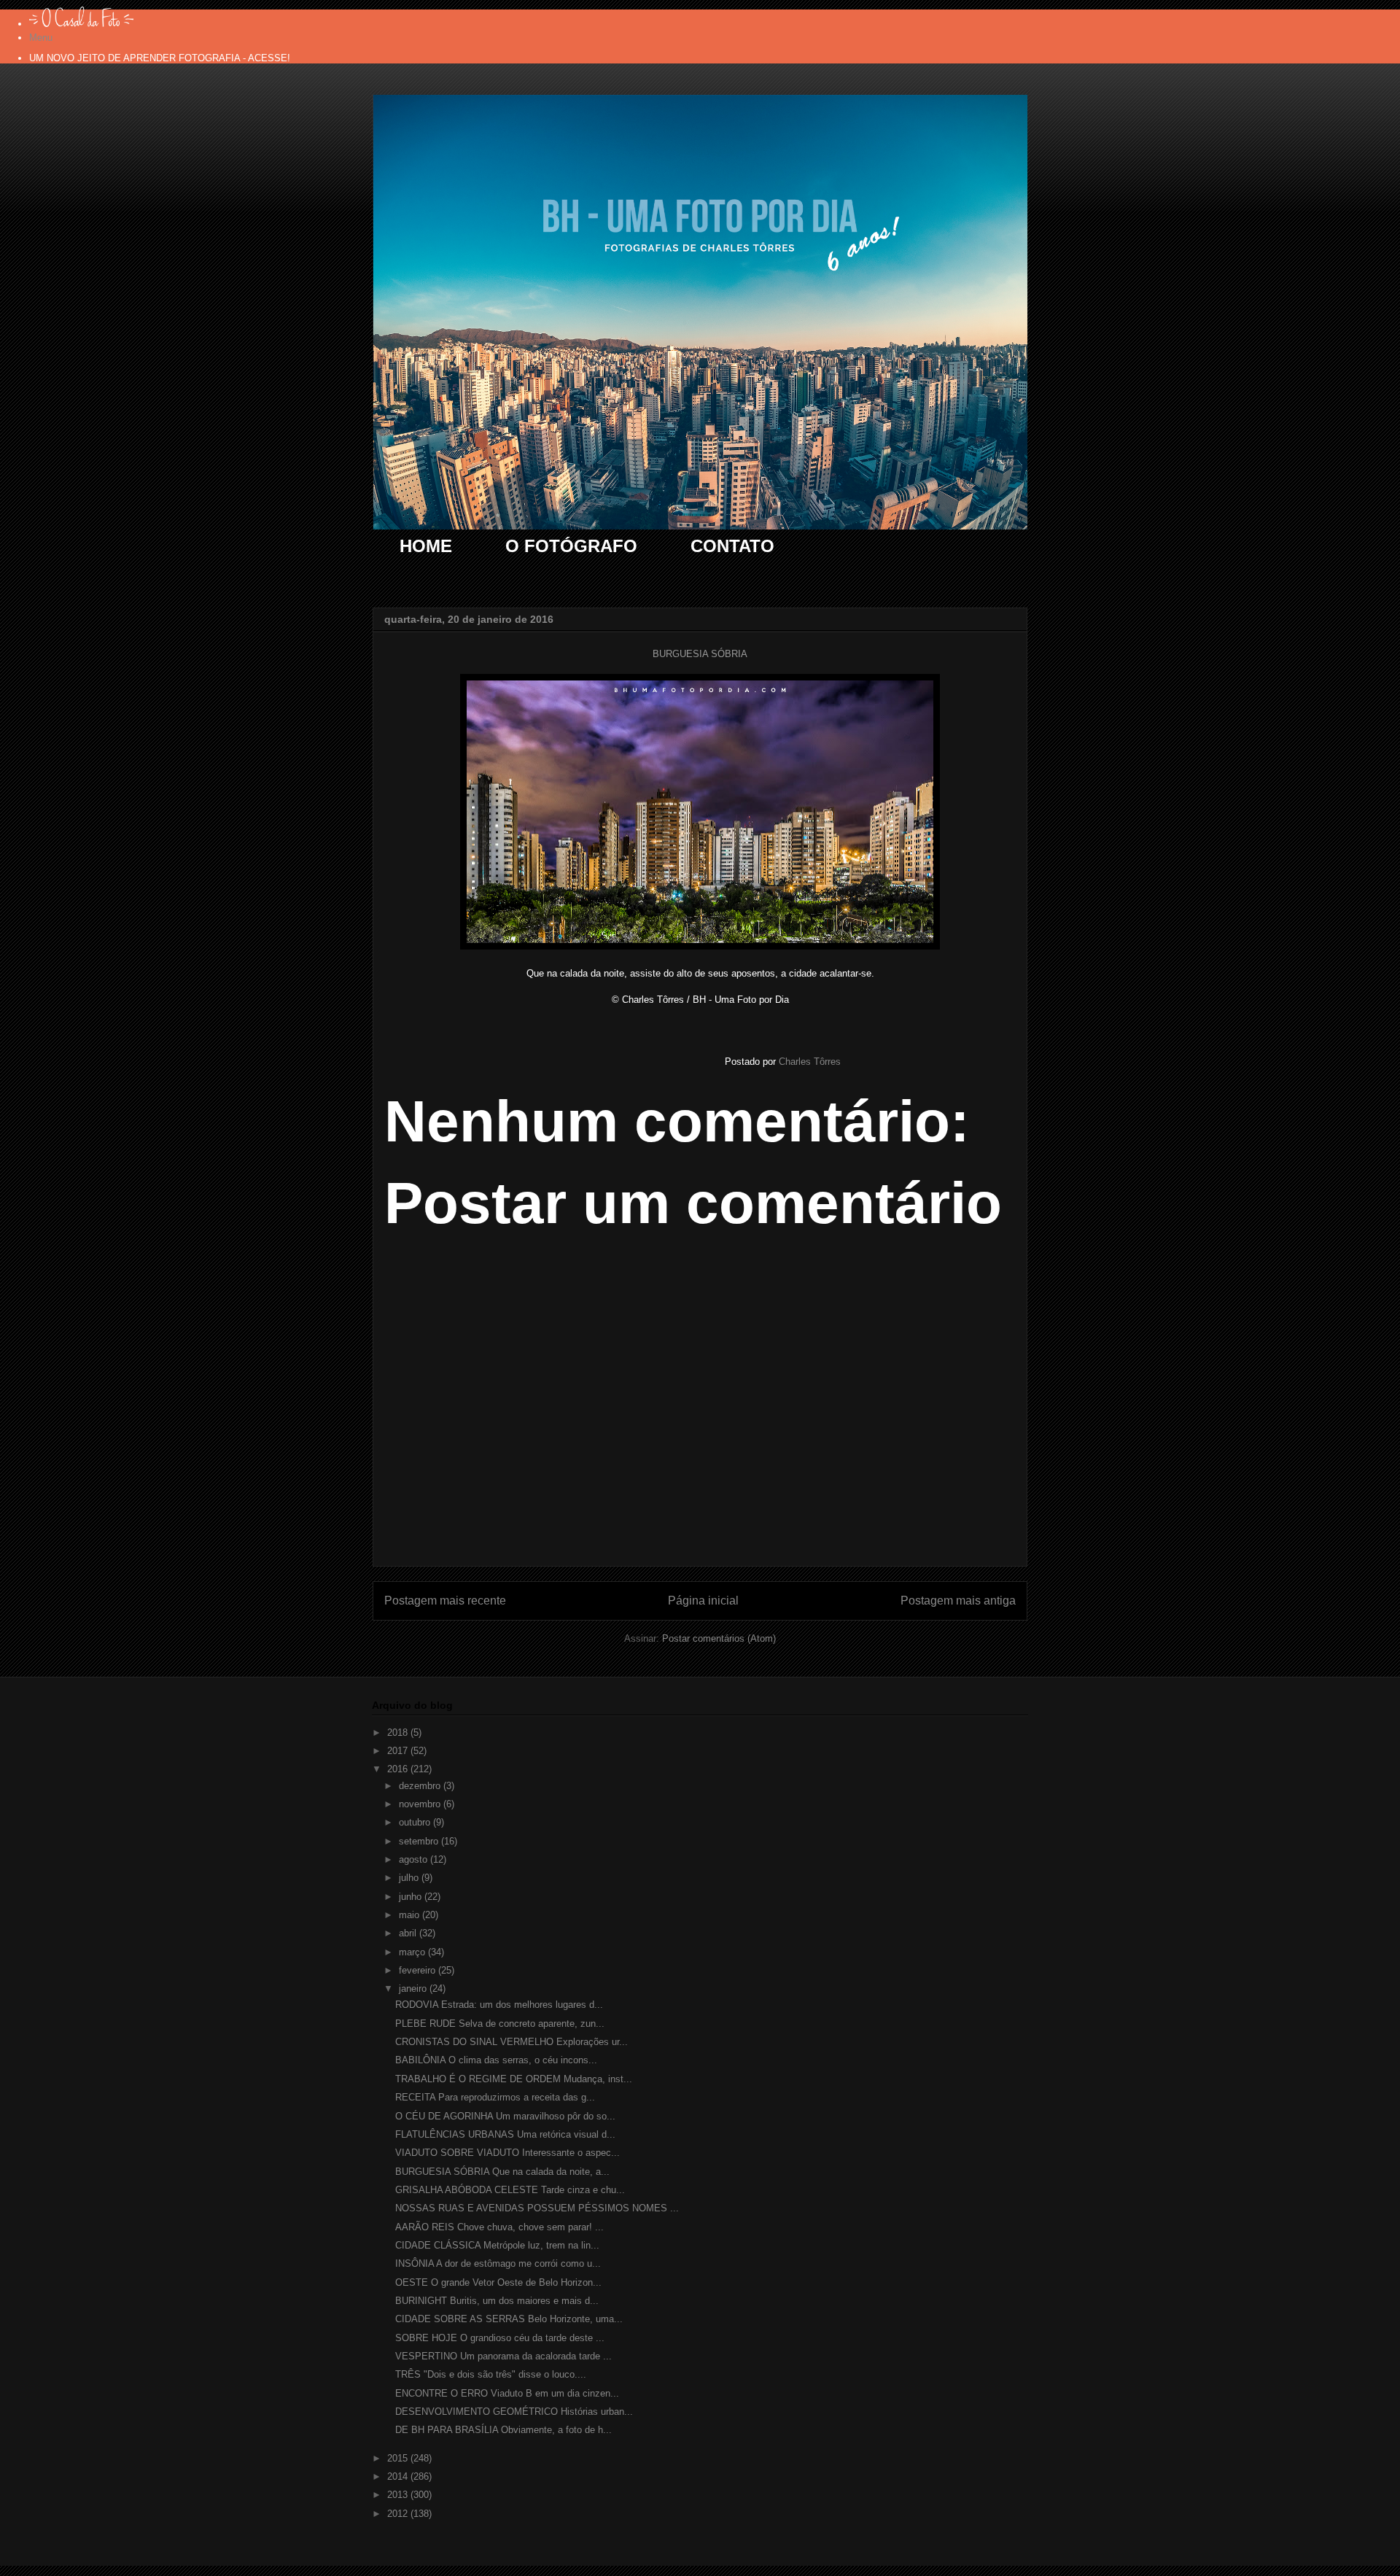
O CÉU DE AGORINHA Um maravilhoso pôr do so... (505, 2116)
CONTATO (732, 546)
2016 (399, 1769)
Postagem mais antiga (958, 1601)
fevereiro (419, 1970)
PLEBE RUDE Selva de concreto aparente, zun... (500, 2024)
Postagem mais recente (445, 1601)
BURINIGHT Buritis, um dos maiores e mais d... (497, 2301)
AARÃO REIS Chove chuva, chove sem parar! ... (499, 2227)
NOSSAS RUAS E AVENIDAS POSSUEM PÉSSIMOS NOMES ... (537, 2208)
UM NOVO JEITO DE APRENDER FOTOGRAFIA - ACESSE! (160, 58)
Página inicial (703, 1601)
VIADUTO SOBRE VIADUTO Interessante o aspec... (507, 2153)
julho (410, 1878)
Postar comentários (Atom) (719, 1638)
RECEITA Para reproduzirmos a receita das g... (495, 2097)
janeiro (414, 1989)
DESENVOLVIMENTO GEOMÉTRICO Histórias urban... (514, 2412)
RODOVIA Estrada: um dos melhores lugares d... (499, 2005)
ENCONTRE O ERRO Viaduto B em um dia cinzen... (507, 2393)
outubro (416, 1822)
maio (411, 1915)
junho (412, 1897)
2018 (399, 1733)
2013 (399, 2495)
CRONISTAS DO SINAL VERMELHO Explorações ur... (512, 2042)
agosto (415, 1859)
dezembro (421, 1786)
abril (409, 1933)
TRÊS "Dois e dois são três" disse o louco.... (491, 2374)
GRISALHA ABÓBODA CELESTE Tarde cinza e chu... (510, 2190)
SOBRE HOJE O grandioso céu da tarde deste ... (500, 2338)
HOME (426, 546)
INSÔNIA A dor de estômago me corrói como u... (498, 2263)
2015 (399, 2458)
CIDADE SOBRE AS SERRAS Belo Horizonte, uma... (509, 2319)
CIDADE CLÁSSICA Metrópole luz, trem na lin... (497, 2245)
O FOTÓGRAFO (571, 546)
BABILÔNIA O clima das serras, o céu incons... (496, 2060)
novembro (421, 1804)
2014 (399, 2476)
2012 (399, 2514)
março (413, 1952)
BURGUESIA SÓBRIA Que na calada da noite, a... (502, 2172)
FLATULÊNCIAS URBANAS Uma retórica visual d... (505, 2134)
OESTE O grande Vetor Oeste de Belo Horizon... (498, 2282)
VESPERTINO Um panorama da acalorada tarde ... (503, 2356)
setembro (420, 1841)
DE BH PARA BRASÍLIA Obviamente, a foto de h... (503, 2430)
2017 (399, 1751)
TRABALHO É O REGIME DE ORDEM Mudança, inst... (514, 2079)
